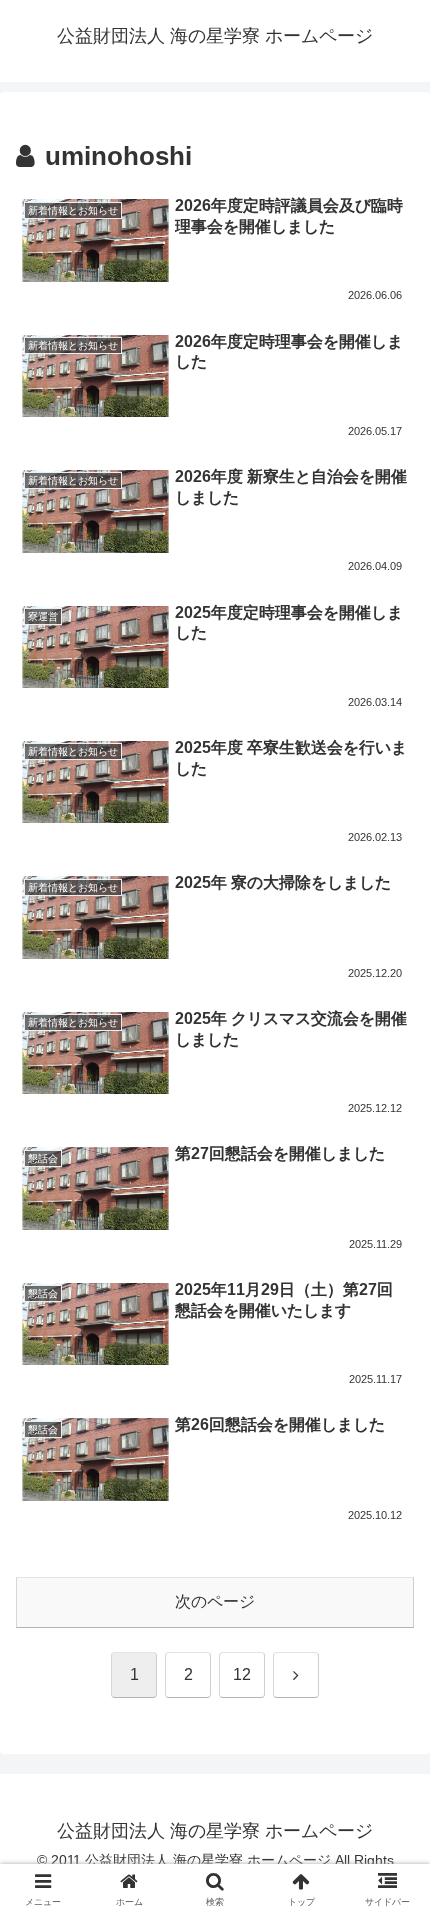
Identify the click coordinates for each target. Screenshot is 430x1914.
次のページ (215, 1601)
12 (242, 1674)
